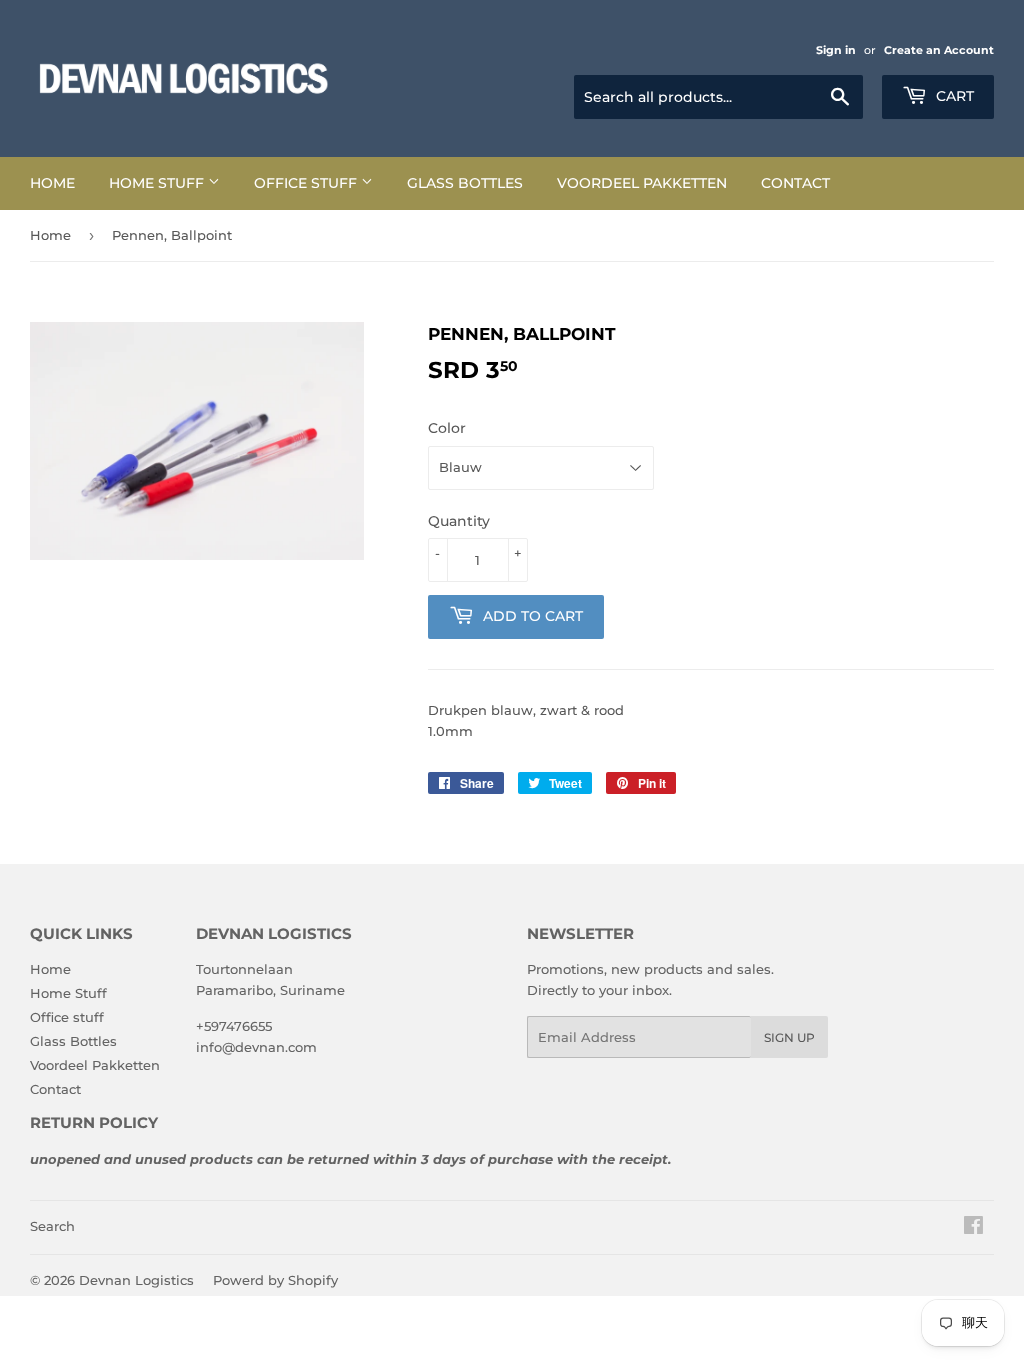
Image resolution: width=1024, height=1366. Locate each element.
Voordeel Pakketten (642, 183)
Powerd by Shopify (275, 1280)
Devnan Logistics (136, 1280)
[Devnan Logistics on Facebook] (973, 1228)
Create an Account (939, 50)
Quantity (459, 521)
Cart (953, 96)
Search (52, 1226)
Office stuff (307, 183)
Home (52, 183)
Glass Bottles (465, 183)
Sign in (836, 50)
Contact (795, 183)
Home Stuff (158, 183)
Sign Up (789, 1037)
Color (447, 428)
